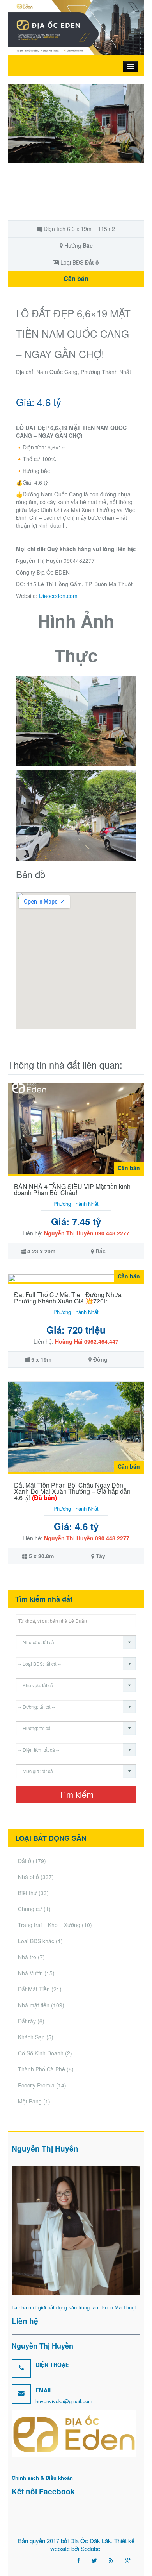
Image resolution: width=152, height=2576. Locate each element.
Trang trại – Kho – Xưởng (49, 1925)
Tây (101, 1556)
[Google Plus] (128, 2560)
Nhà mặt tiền (34, 2005)
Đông (100, 1359)
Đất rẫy (27, 2021)
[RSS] (111, 2560)
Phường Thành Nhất (76, 1204)
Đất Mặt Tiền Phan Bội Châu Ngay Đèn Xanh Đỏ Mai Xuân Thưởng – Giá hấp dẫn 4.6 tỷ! (72, 1491)
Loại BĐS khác (36, 1941)
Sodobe (90, 2548)
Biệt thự (27, 1893)
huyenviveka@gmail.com (64, 2401)
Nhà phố (28, 1877)
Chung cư (30, 1909)
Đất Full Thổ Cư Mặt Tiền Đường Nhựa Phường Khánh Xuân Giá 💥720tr (68, 1298)
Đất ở (92, 262)
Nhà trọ (27, 1957)
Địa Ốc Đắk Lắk (91, 2541)
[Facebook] (79, 2560)
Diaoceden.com (58, 596)
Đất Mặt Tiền (34, 1989)
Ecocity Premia (36, 2085)
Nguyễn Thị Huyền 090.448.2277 (87, 1233)
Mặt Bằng (30, 2101)
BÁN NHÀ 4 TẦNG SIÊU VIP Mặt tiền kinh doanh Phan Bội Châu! (72, 1190)
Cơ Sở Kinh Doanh (41, 2053)
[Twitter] (94, 2560)
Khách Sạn (31, 2037)
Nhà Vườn (30, 1973)
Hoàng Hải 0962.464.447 (87, 1341)
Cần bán (76, 278)
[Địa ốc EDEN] (76, 27)
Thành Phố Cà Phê (42, 2069)
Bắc (88, 245)
